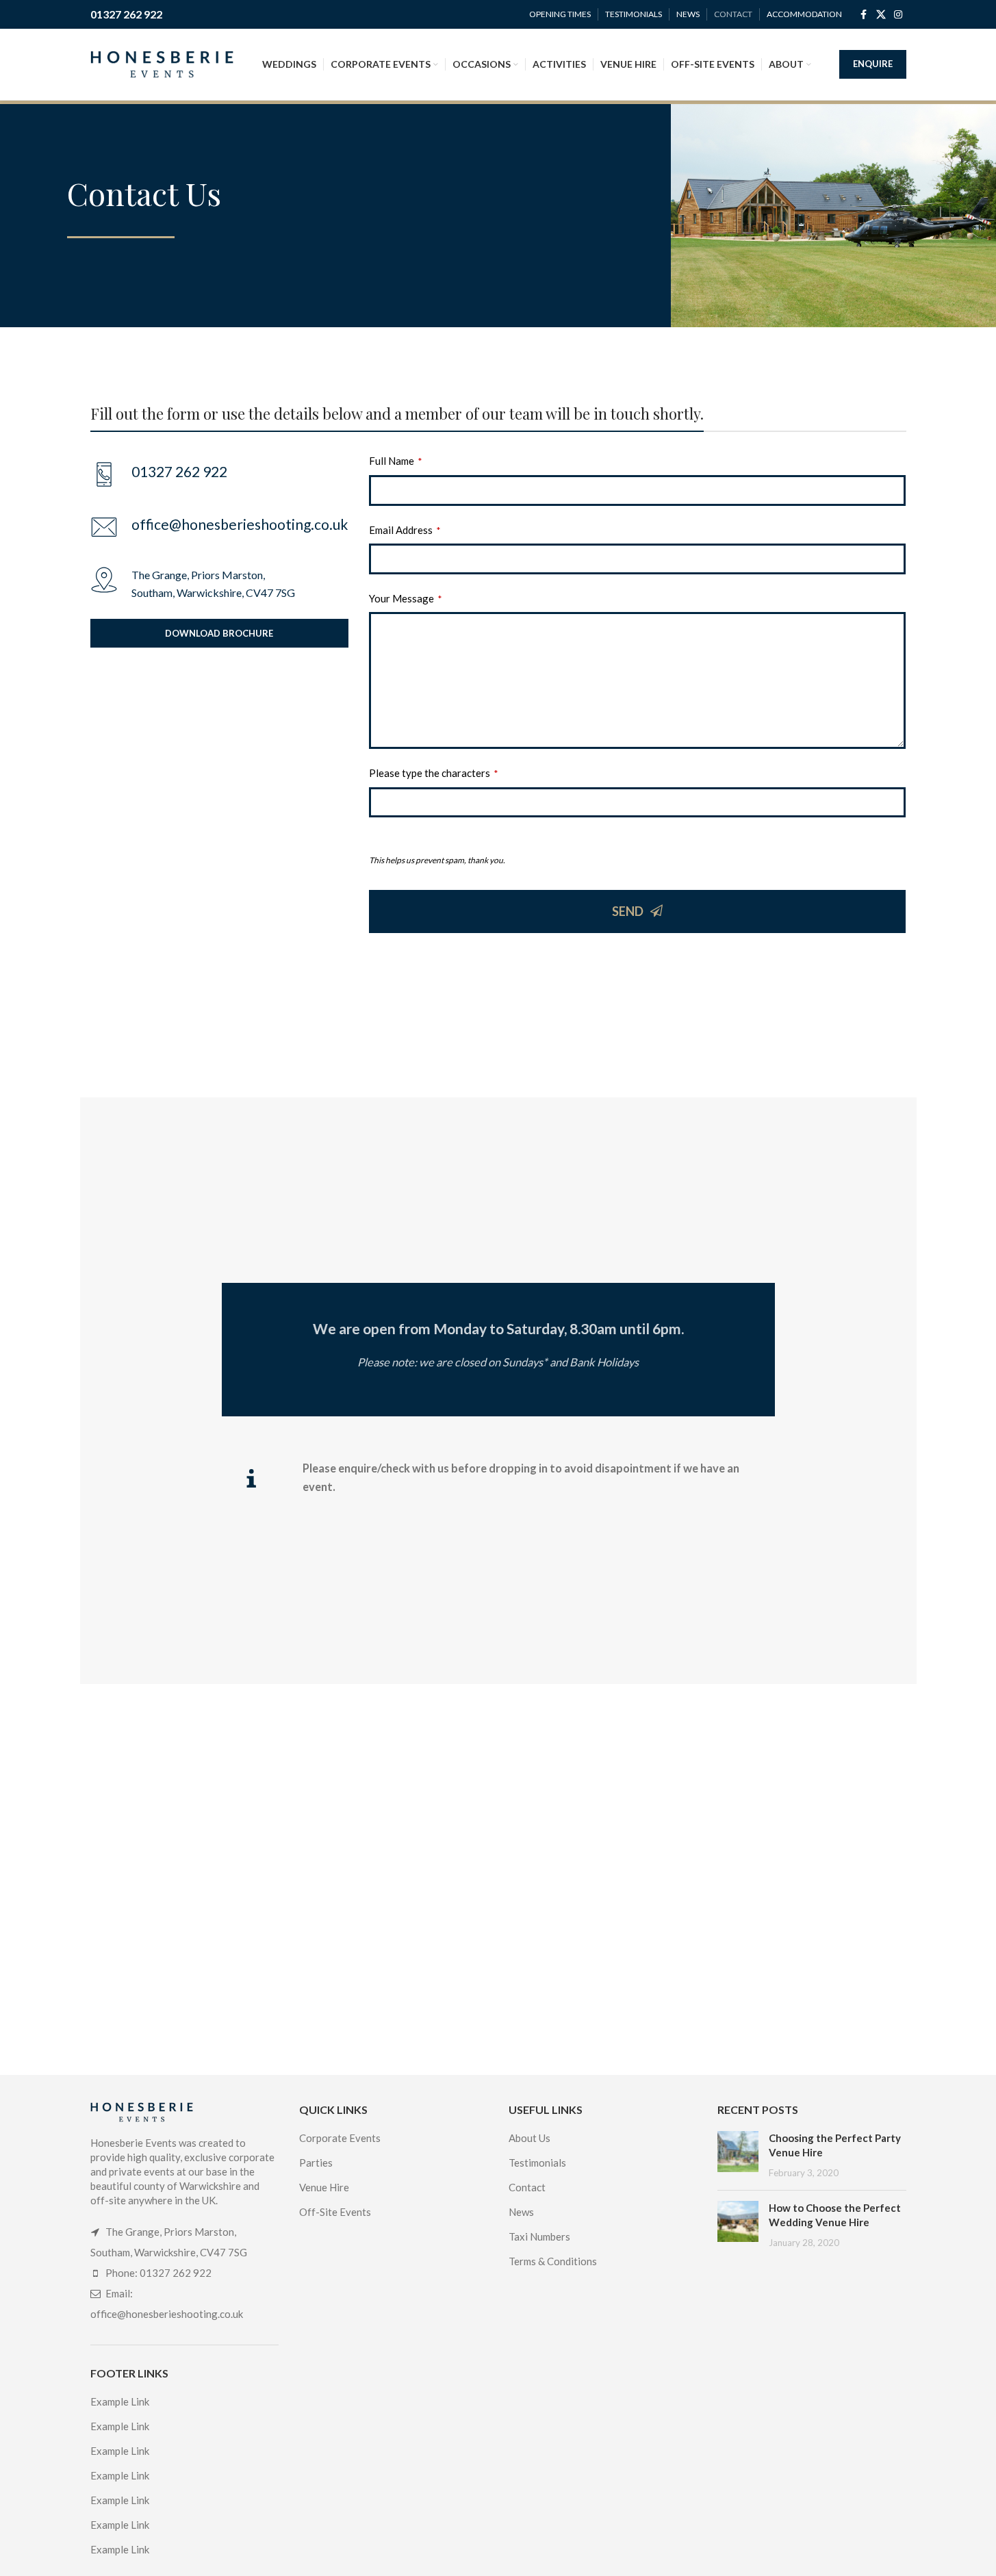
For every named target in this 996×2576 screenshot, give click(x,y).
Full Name (395, 461)
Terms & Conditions (553, 2261)
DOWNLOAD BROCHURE (219, 633)
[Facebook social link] (864, 15)
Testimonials (537, 2163)
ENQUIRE (873, 64)
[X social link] (881, 15)
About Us (529, 2138)
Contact (527, 2187)
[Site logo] (162, 63)
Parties (316, 2163)
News (521, 2212)
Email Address (405, 530)
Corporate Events (340, 2138)
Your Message (405, 598)
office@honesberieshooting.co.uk (167, 2314)
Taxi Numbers (539, 2236)
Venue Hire (324, 2187)
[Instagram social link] (898, 15)
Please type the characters (433, 773)
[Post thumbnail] (738, 2155)
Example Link (120, 2401)
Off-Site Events (335, 2212)
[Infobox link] (219, 527)
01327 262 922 (126, 14)
